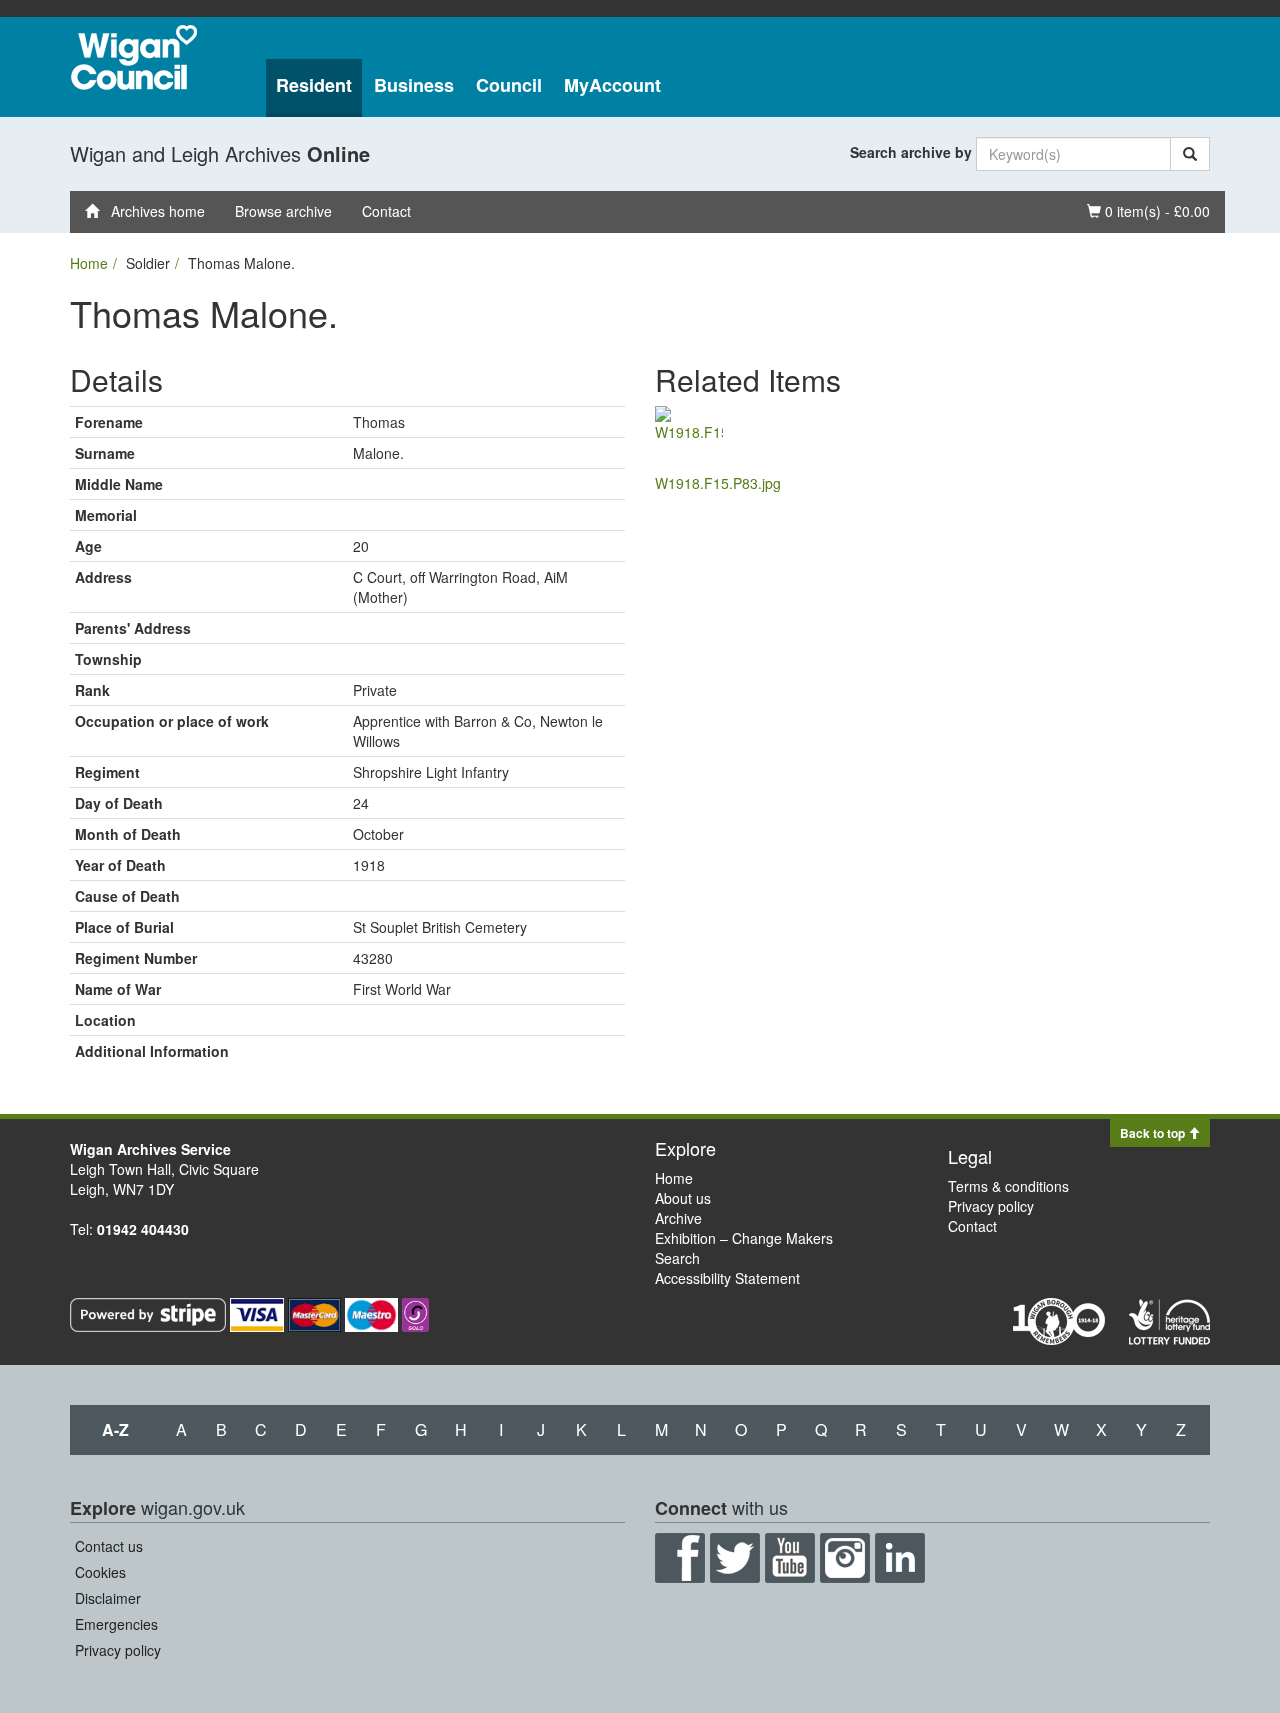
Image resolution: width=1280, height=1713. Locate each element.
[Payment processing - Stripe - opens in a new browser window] (150, 1313)
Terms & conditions (1008, 1186)
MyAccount (612, 85)
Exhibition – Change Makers (744, 1238)
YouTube (790, 1558)
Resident (314, 85)
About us (683, 1198)
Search (677, 1258)
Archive (678, 1218)
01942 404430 (143, 1229)
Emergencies (116, 1624)
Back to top (1154, 1133)
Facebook (680, 1558)
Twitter (735, 1558)
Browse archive (283, 211)
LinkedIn (900, 1558)
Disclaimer (108, 1598)
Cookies (100, 1572)
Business (414, 85)
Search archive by (911, 152)
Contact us (109, 1546)
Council (509, 85)
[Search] (1190, 154)
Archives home (152, 211)
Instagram (845, 1558)
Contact (386, 211)
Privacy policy (991, 1206)
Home (89, 263)
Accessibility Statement (727, 1278)
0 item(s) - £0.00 (1148, 210)
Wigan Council (134, 57)
